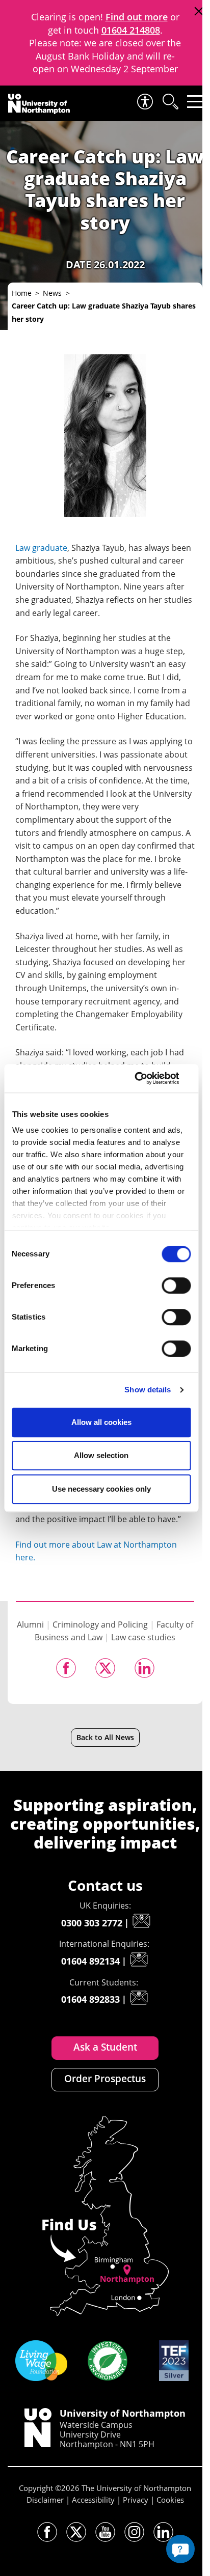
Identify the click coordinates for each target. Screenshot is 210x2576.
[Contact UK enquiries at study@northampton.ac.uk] (141, 1921)
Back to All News (105, 1737)
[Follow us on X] (76, 2532)
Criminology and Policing (100, 1625)
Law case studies (143, 1637)
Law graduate (41, 548)
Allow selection (101, 1455)
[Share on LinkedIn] (145, 1668)
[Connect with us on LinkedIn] (163, 2532)
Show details (148, 1390)
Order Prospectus (105, 2079)
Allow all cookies (101, 1422)
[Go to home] (39, 104)
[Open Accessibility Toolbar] (144, 102)
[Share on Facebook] (66, 1668)
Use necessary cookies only (101, 1489)
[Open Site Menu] (195, 102)
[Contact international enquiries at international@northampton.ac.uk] (139, 1959)
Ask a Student (105, 2047)
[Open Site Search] (170, 102)
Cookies (170, 2500)
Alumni (30, 1625)
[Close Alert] (199, 11)
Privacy (136, 2500)
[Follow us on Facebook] (47, 2532)
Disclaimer (45, 2500)
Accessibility (93, 2500)
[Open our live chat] (180, 2549)
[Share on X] (105, 1668)
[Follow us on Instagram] (134, 2532)
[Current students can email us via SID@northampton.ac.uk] (139, 1998)
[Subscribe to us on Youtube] (105, 2532)
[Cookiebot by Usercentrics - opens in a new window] (146, 1078)
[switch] (176, 1285)
